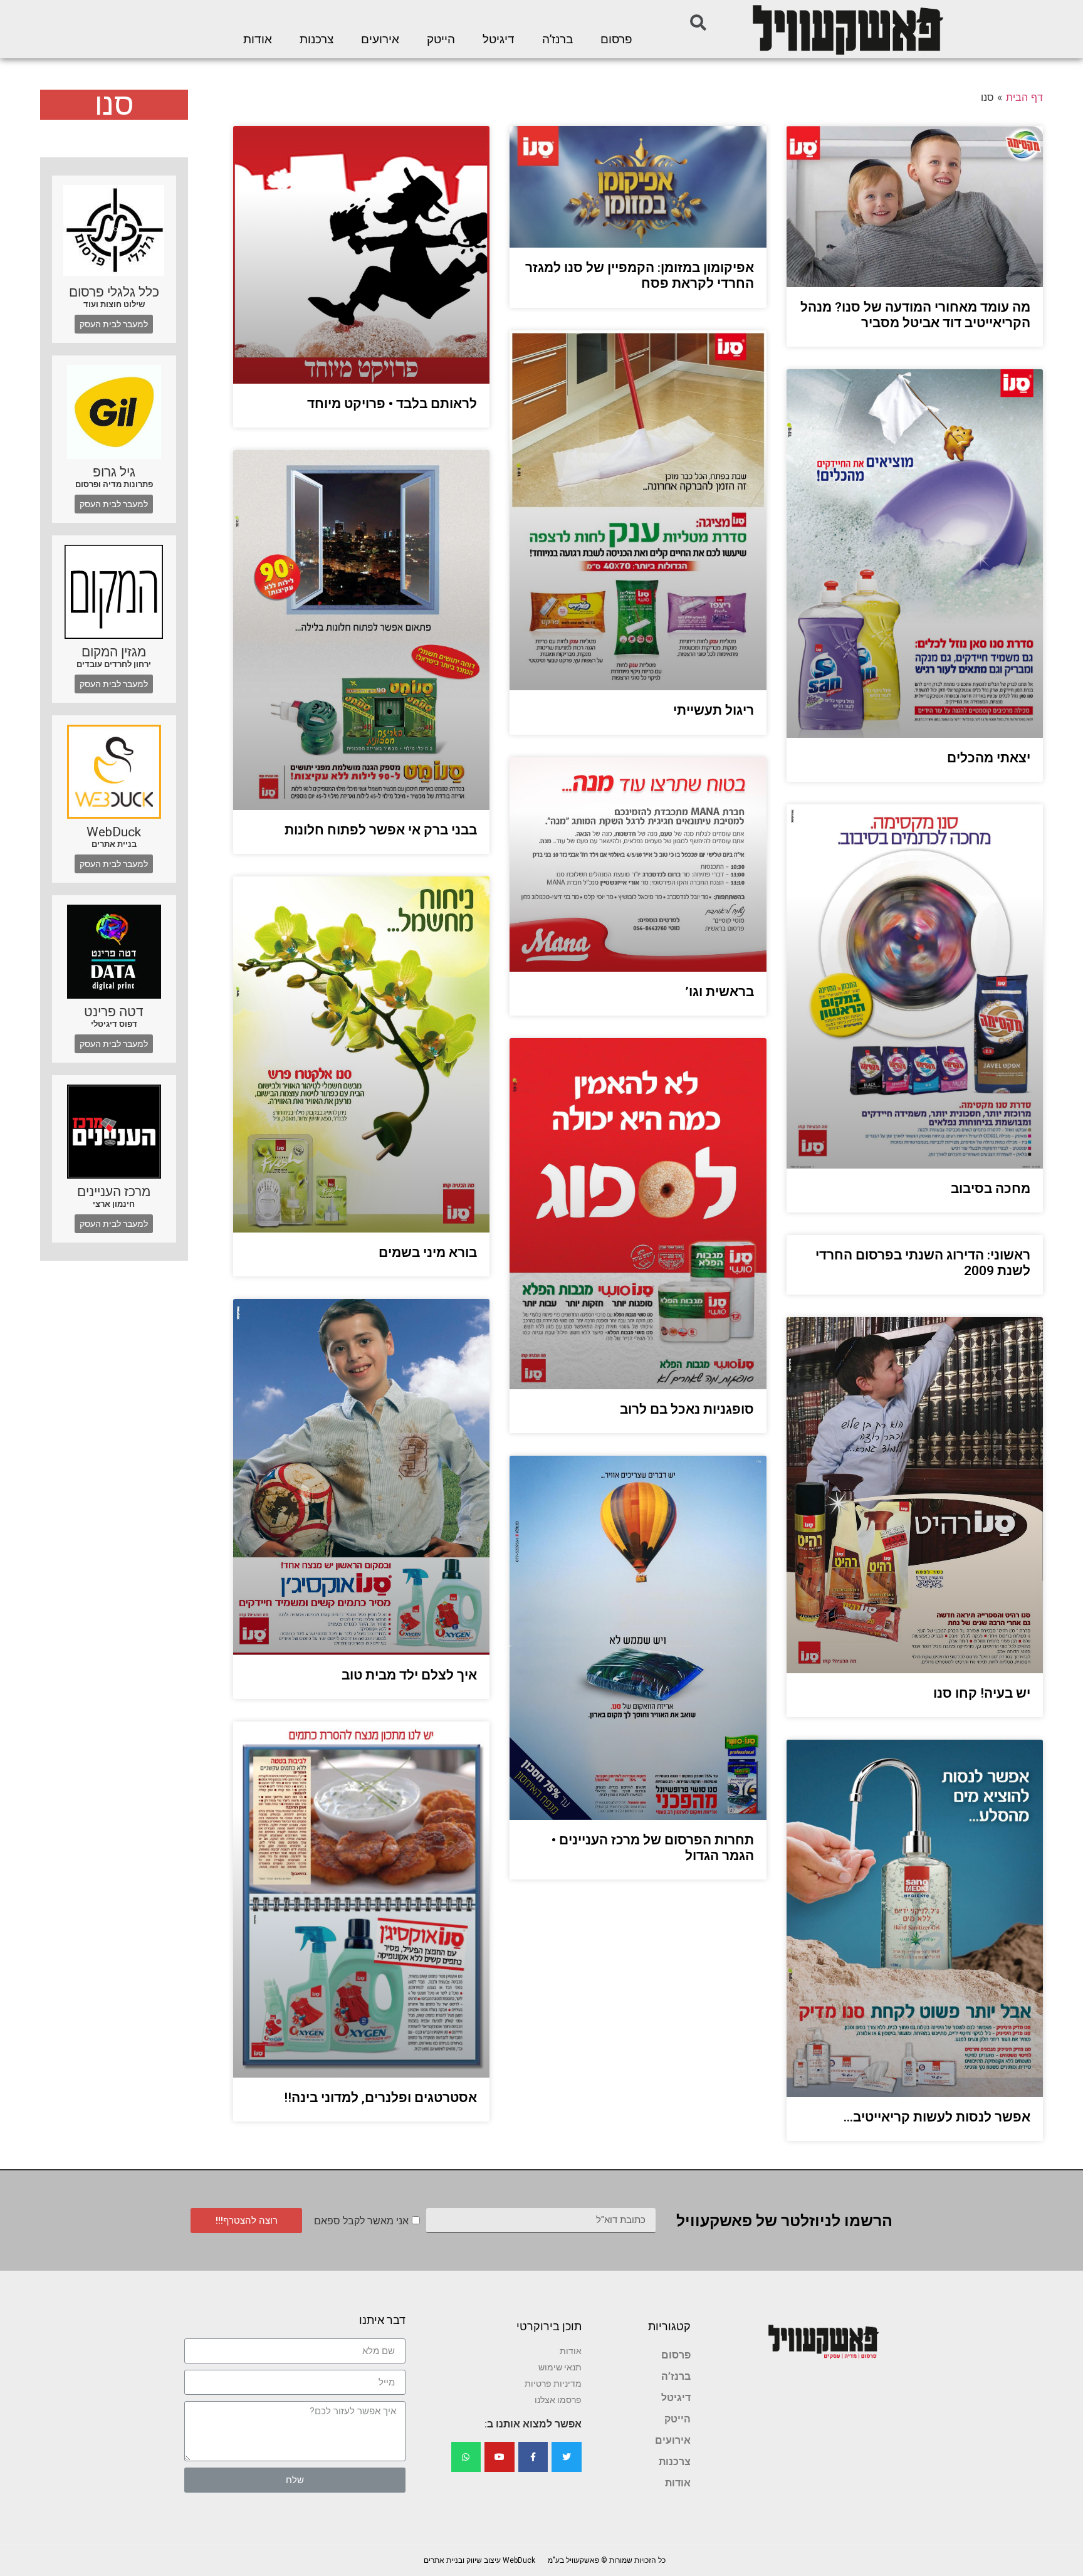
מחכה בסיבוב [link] (991, 1189)
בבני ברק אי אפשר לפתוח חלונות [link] (381, 830)
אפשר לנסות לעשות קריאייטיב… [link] (937, 2117)
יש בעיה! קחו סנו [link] (982, 1693)
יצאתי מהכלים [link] (989, 758)
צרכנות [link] (317, 39)
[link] (847, 29)
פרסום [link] (616, 39)
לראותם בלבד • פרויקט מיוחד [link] (392, 404)
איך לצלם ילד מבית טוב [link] (409, 1675)
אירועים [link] (380, 39)
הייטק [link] (441, 39)
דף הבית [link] (1024, 97)
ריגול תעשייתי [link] (714, 710)
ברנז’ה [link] (557, 39)
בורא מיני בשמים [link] (428, 1253)
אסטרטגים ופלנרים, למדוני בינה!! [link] (380, 2098)
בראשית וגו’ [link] (719, 992)
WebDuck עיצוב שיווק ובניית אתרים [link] (479, 2560)
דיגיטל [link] (499, 39)
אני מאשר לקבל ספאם (361, 2221)
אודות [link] (258, 39)
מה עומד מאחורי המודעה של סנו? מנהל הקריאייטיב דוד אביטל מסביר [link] (915, 315)
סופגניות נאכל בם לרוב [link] (687, 1409)
